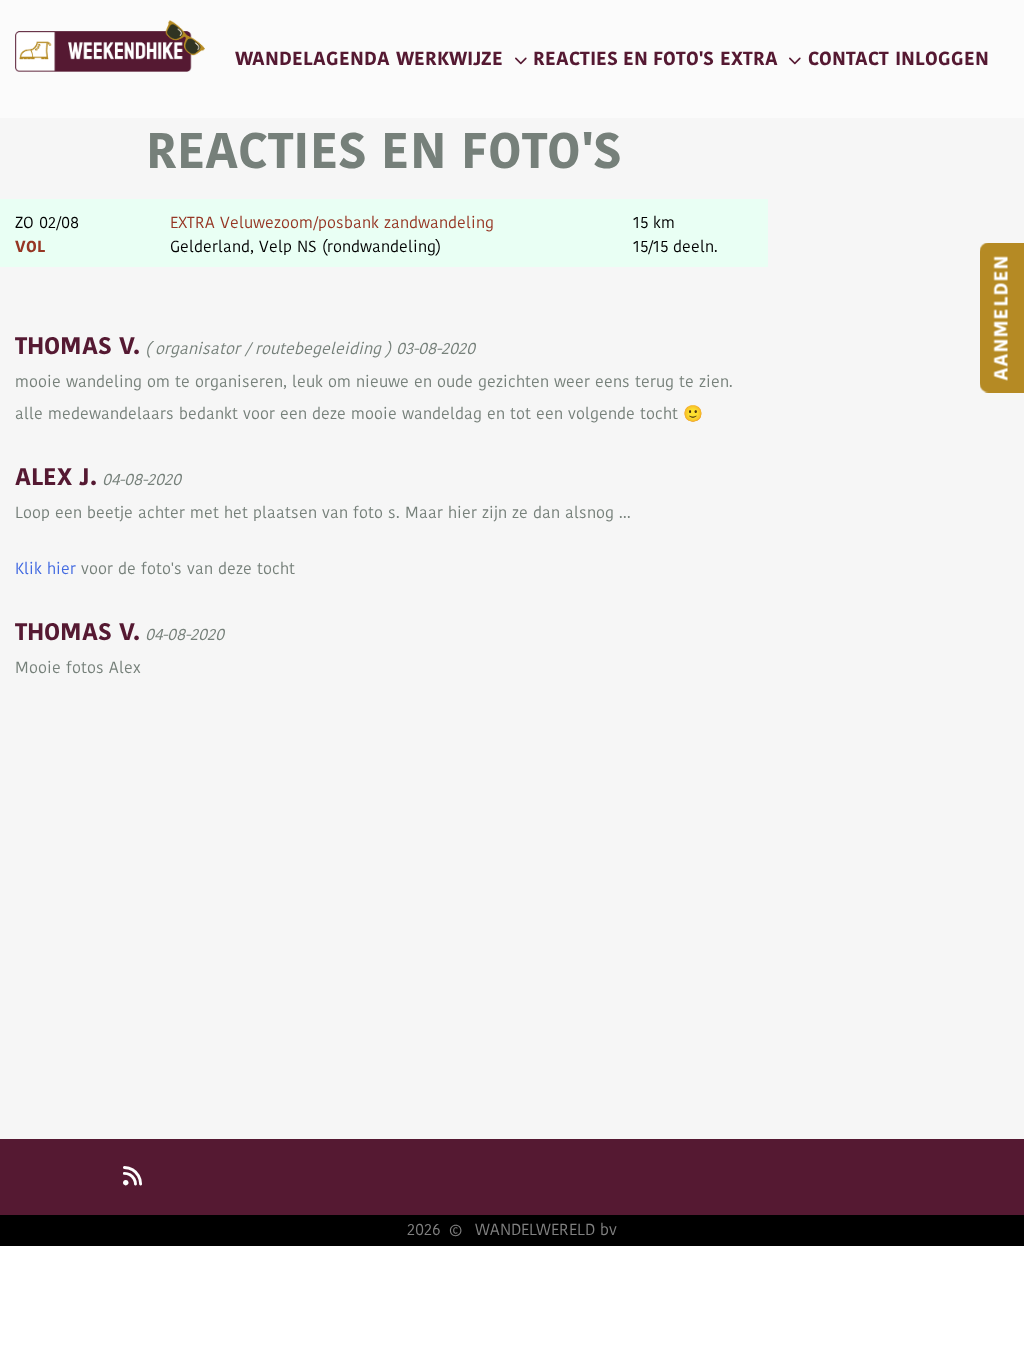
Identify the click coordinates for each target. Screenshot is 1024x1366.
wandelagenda (312, 59)
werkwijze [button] (452, 59)
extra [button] (751, 59)
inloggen (942, 59)
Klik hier (45, 568)
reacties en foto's (623, 59)
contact (848, 59)
